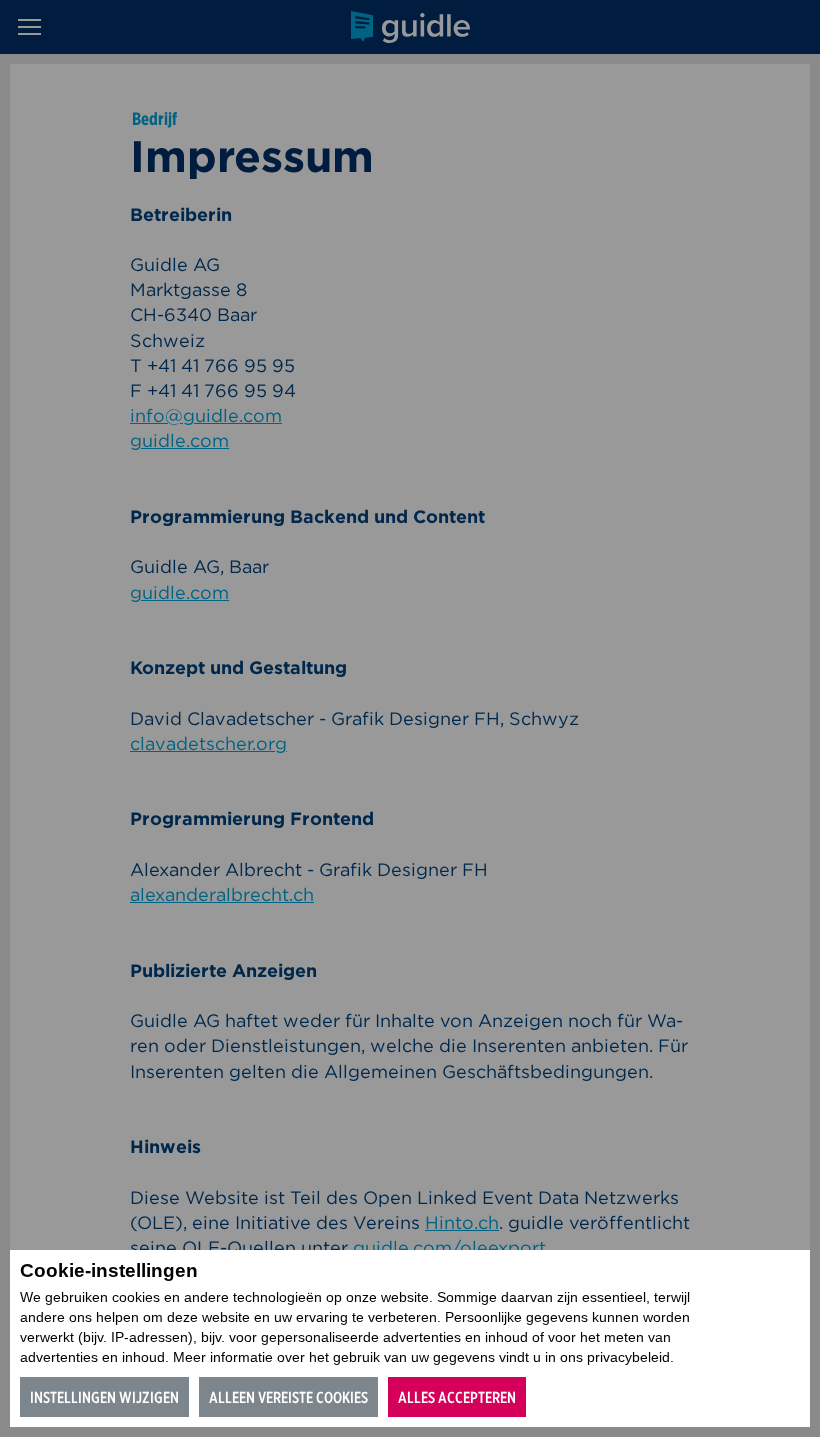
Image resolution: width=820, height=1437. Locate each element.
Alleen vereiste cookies (288, 1397)
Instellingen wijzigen (104, 1397)
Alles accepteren (457, 1397)
